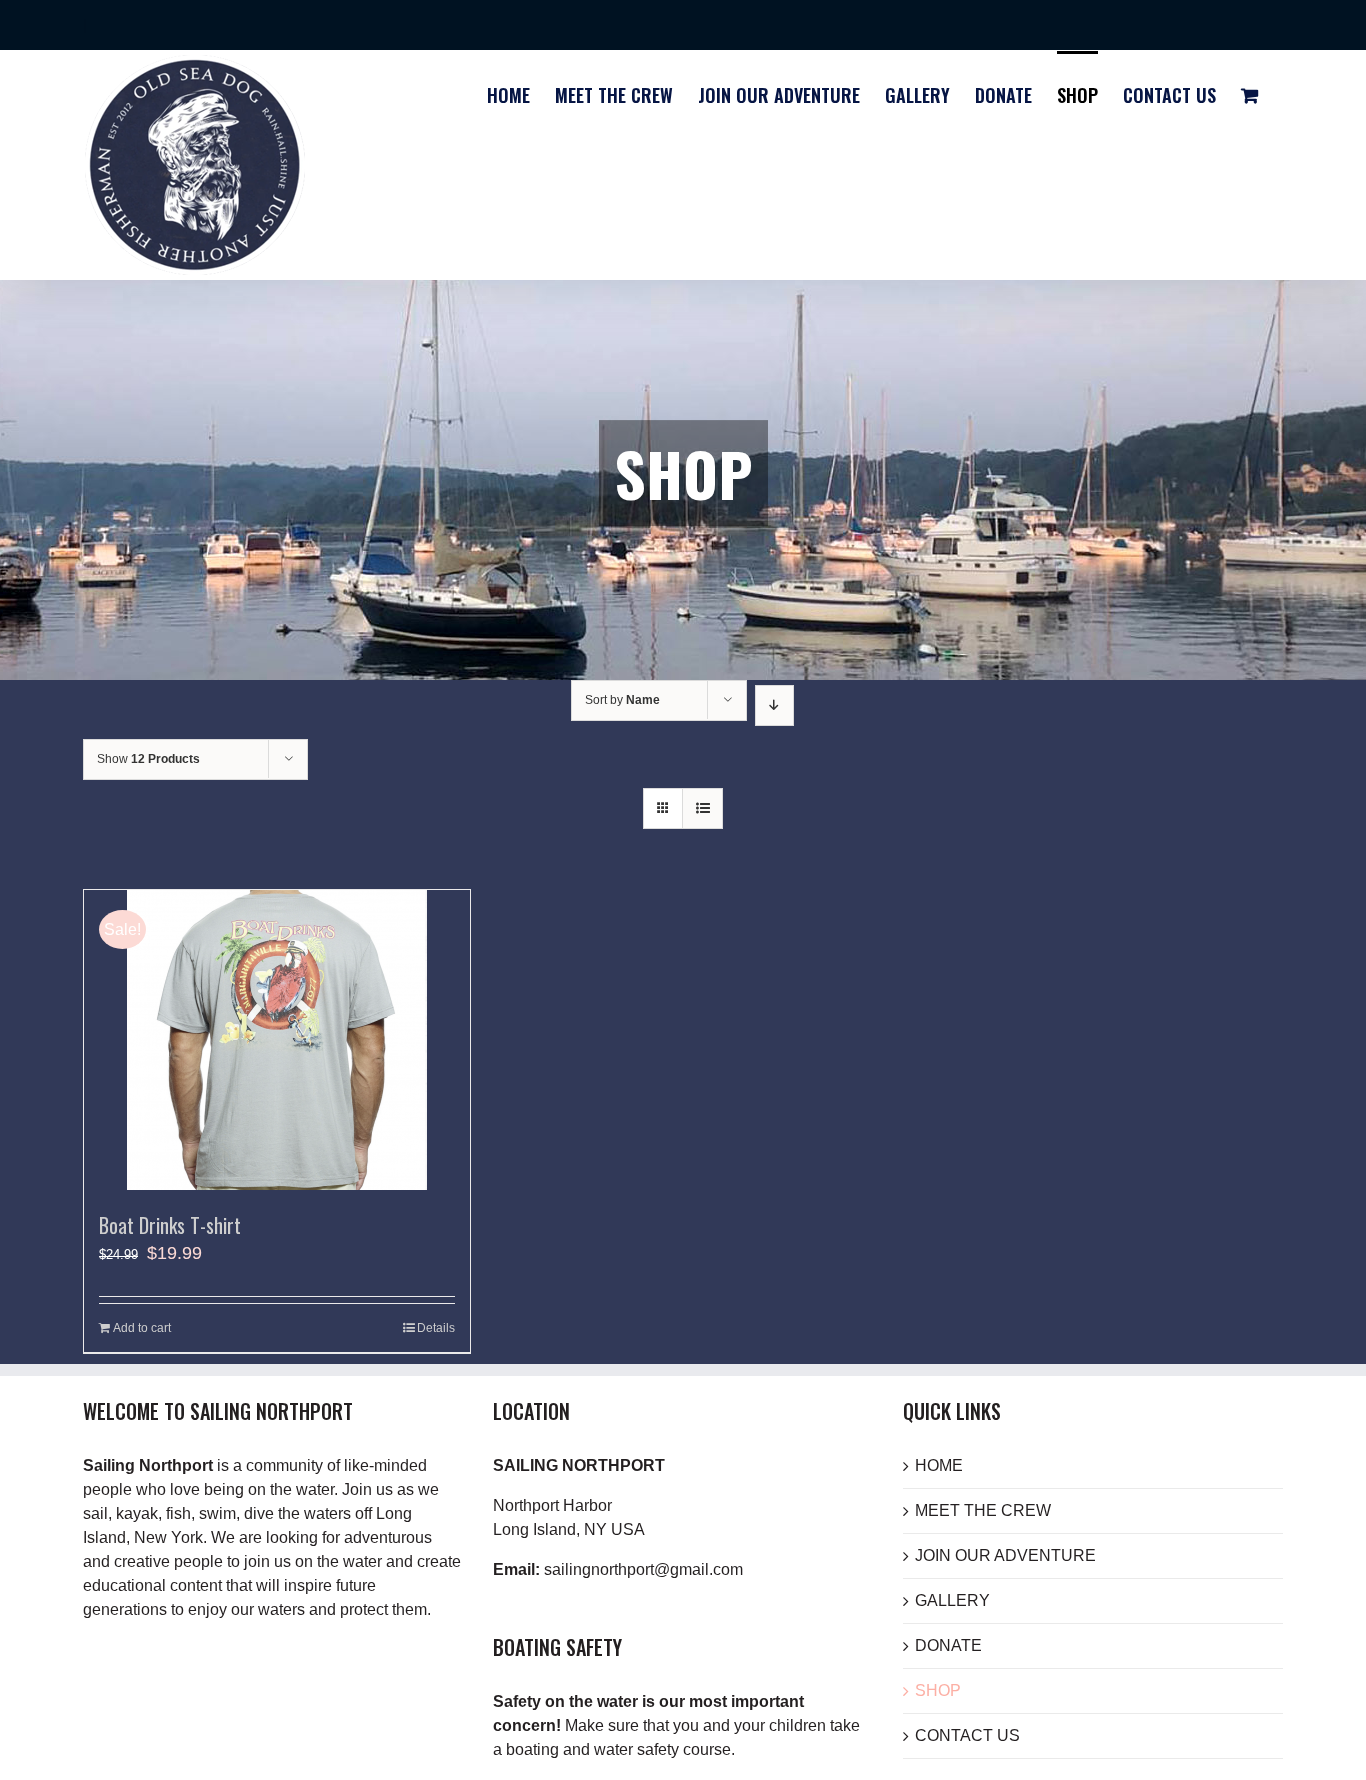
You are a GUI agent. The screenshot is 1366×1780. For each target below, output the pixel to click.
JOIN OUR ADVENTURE (1005, 1555)
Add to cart (142, 1328)
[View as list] (702, 808)
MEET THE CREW (983, 1510)
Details (436, 1328)
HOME (939, 1465)
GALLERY (952, 1600)
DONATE (948, 1645)
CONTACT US (967, 1735)
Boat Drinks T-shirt (170, 1225)
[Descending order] (774, 705)
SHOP (938, 1690)
